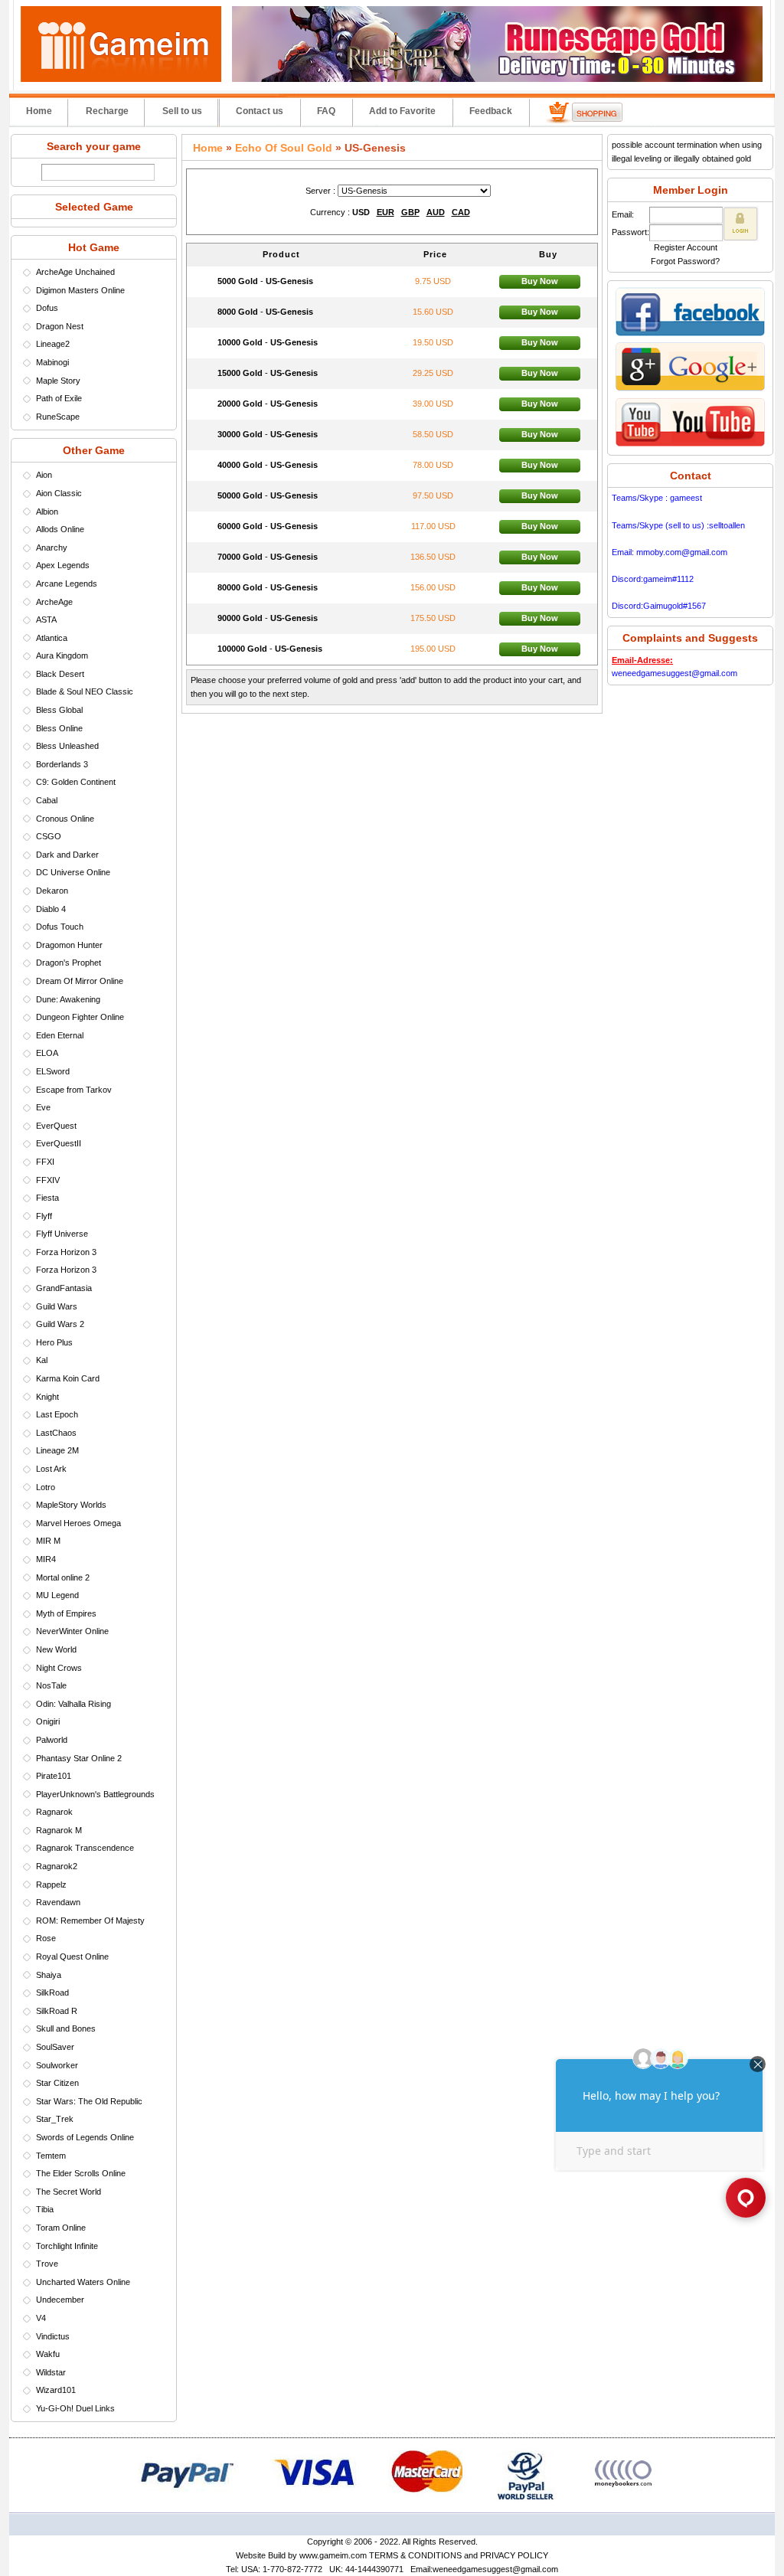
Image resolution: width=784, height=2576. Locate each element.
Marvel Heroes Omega (78, 1523)
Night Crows (59, 1668)
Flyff (44, 1216)
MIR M (48, 1541)
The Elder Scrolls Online (81, 2173)
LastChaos (56, 1433)
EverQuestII (59, 1143)
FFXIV (48, 1180)
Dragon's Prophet (69, 963)
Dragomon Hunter (69, 945)
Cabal (47, 800)
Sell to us (182, 111)
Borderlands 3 (62, 764)
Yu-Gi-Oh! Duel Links (75, 2408)
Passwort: (630, 232)
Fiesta (47, 1198)
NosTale (51, 1685)
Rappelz (51, 1885)
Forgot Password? (685, 261)
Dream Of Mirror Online (80, 981)
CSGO (49, 836)
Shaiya (49, 1975)
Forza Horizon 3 (66, 1252)
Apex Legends (63, 565)
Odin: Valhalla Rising (73, 1704)
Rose (46, 1938)
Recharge (107, 111)
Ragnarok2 (57, 1866)
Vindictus (53, 2336)
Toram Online (61, 2228)
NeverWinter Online (72, 1631)
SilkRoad (52, 1992)
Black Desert (60, 674)
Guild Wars (57, 1306)
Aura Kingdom (62, 655)
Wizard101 (56, 2390)
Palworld (52, 1740)
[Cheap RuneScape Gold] (497, 79)
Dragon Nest (60, 326)
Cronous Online (65, 819)
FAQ (326, 111)
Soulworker (57, 2065)
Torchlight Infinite (67, 2246)
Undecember (60, 2300)
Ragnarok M (59, 1830)
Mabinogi (52, 362)
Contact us (260, 111)
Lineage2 (53, 344)
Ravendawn (58, 1902)
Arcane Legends (67, 584)
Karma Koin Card (68, 1378)
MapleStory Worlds (71, 1505)
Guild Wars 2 (60, 1324)
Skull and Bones (66, 2028)
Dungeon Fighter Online (80, 1017)
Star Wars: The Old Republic (89, 2101)
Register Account (686, 247)
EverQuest (56, 1126)
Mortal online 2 (63, 1577)
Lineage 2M (57, 1450)
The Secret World (69, 2192)
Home (39, 111)
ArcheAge (54, 602)
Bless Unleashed (67, 746)
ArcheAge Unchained (75, 272)
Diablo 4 (51, 909)
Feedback (491, 111)
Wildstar (51, 2372)
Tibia (45, 2209)
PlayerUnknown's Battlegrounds (95, 1794)
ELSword (53, 1071)
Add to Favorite (402, 111)
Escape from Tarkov (74, 1090)
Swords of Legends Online (85, 2137)
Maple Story (58, 381)
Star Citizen (57, 2083)
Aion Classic (59, 493)
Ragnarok (54, 1812)
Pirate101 (54, 1776)
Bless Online (59, 728)
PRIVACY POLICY (514, 2555)
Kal (42, 1360)
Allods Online (60, 529)
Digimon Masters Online (80, 290)
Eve (43, 1107)
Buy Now (540, 281)
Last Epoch (57, 1414)
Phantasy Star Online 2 (79, 1758)
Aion (44, 475)
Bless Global (59, 710)
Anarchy (52, 548)
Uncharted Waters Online (83, 2282)
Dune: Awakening (68, 999)
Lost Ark (51, 1469)
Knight (47, 1397)
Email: (623, 214)
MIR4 (46, 1559)
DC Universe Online (73, 872)
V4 (41, 2318)
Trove (47, 2264)
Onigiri (48, 1721)
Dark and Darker (67, 855)
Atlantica (52, 638)
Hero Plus (54, 1342)
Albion (47, 512)
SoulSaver (55, 2047)
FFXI (45, 1162)
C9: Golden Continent (76, 782)
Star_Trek (55, 2119)
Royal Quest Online (72, 1957)
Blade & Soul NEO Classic (85, 691)
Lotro (46, 1487)
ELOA (47, 1053)
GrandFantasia (64, 1288)
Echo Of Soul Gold (284, 148)
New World (56, 1649)
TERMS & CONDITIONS (415, 2555)
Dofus (47, 308)
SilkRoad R (57, 2011)
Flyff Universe (62, 1234)
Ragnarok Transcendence (85, 1848)
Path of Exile (59, 398)
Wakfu (48, 2354)
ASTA (46, 619)
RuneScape (58, 417)
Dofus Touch (60, 927)
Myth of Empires (66, 1613)
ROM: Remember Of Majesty (90, 1921)
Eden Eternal (60, 1035)
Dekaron (52, 891)
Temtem (51, 2156)
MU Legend (57, 1595)
